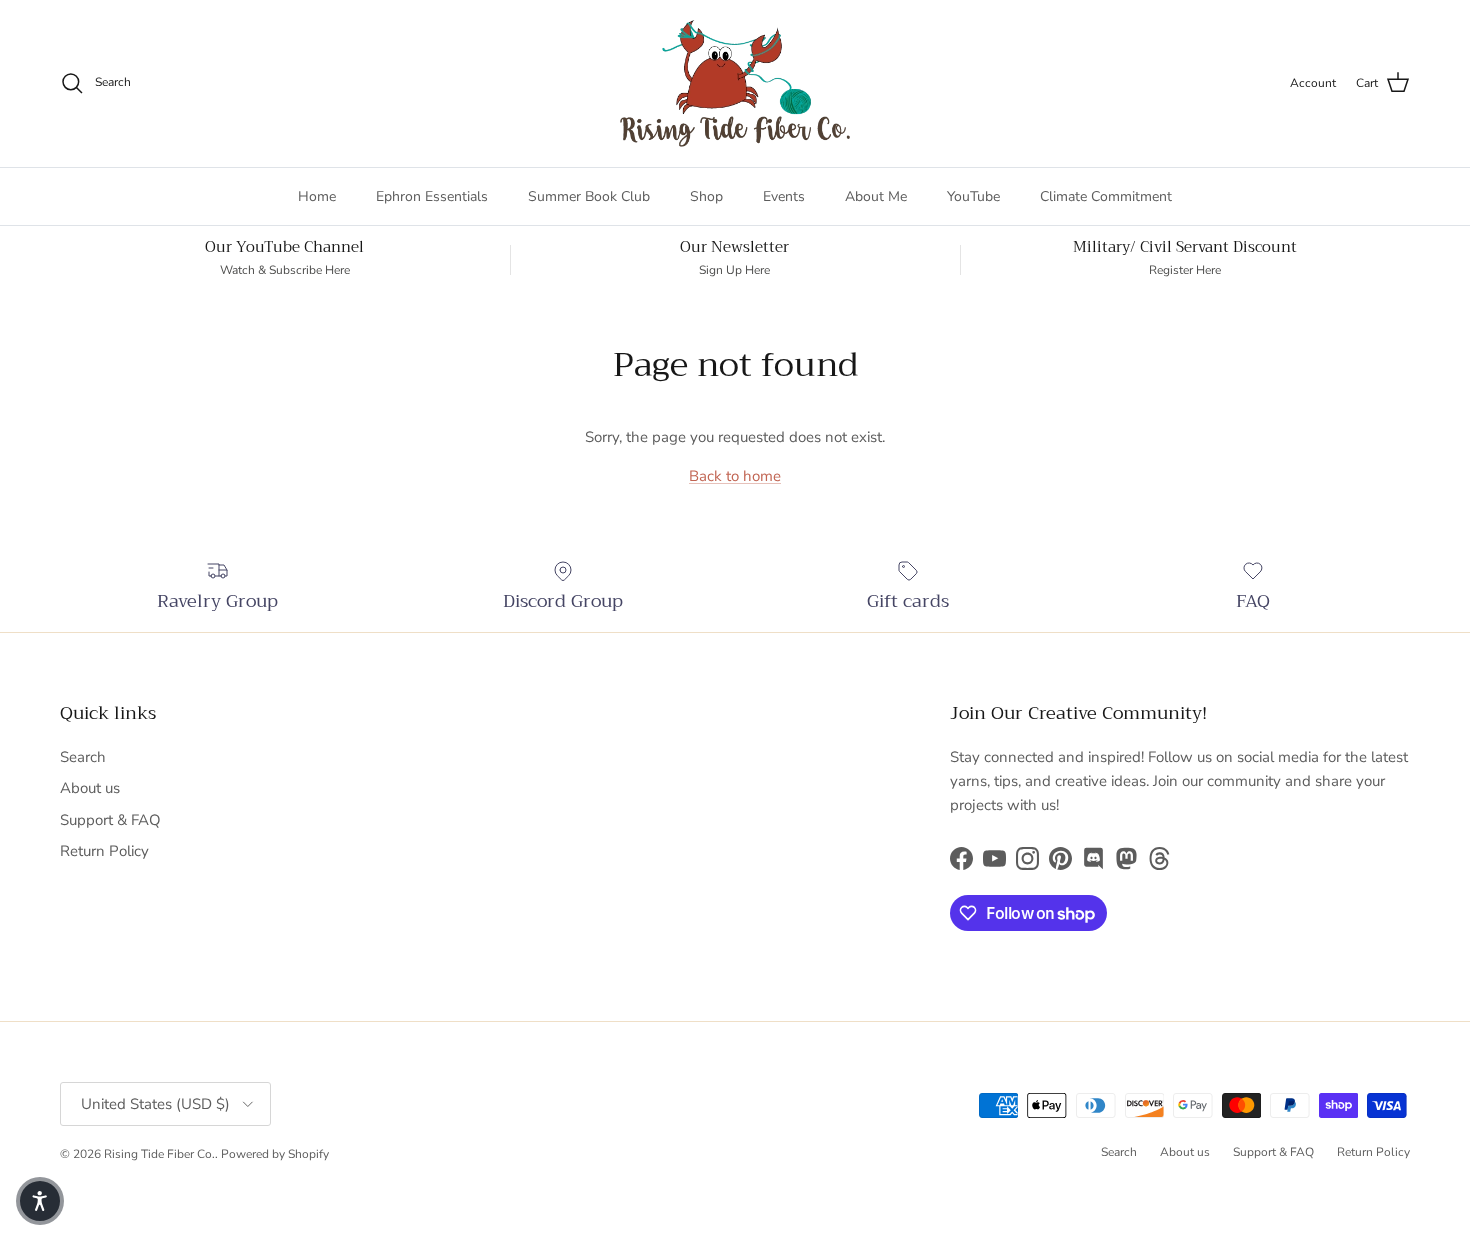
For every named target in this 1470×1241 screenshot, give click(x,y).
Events (784, 196)
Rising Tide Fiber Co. (159, 1154)
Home (317, 196)
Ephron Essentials (432, 196)
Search (83, 757)
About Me (876, 196)
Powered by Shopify (275, 1154)
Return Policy (104, 851)
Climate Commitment (1106, 196)
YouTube (973, 196)
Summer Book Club (589, 196)
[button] (40, 1201)
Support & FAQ (110, 820)
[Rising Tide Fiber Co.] (735, 83)
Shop (706, 196)
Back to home (735, 476)
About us (90, 788)
